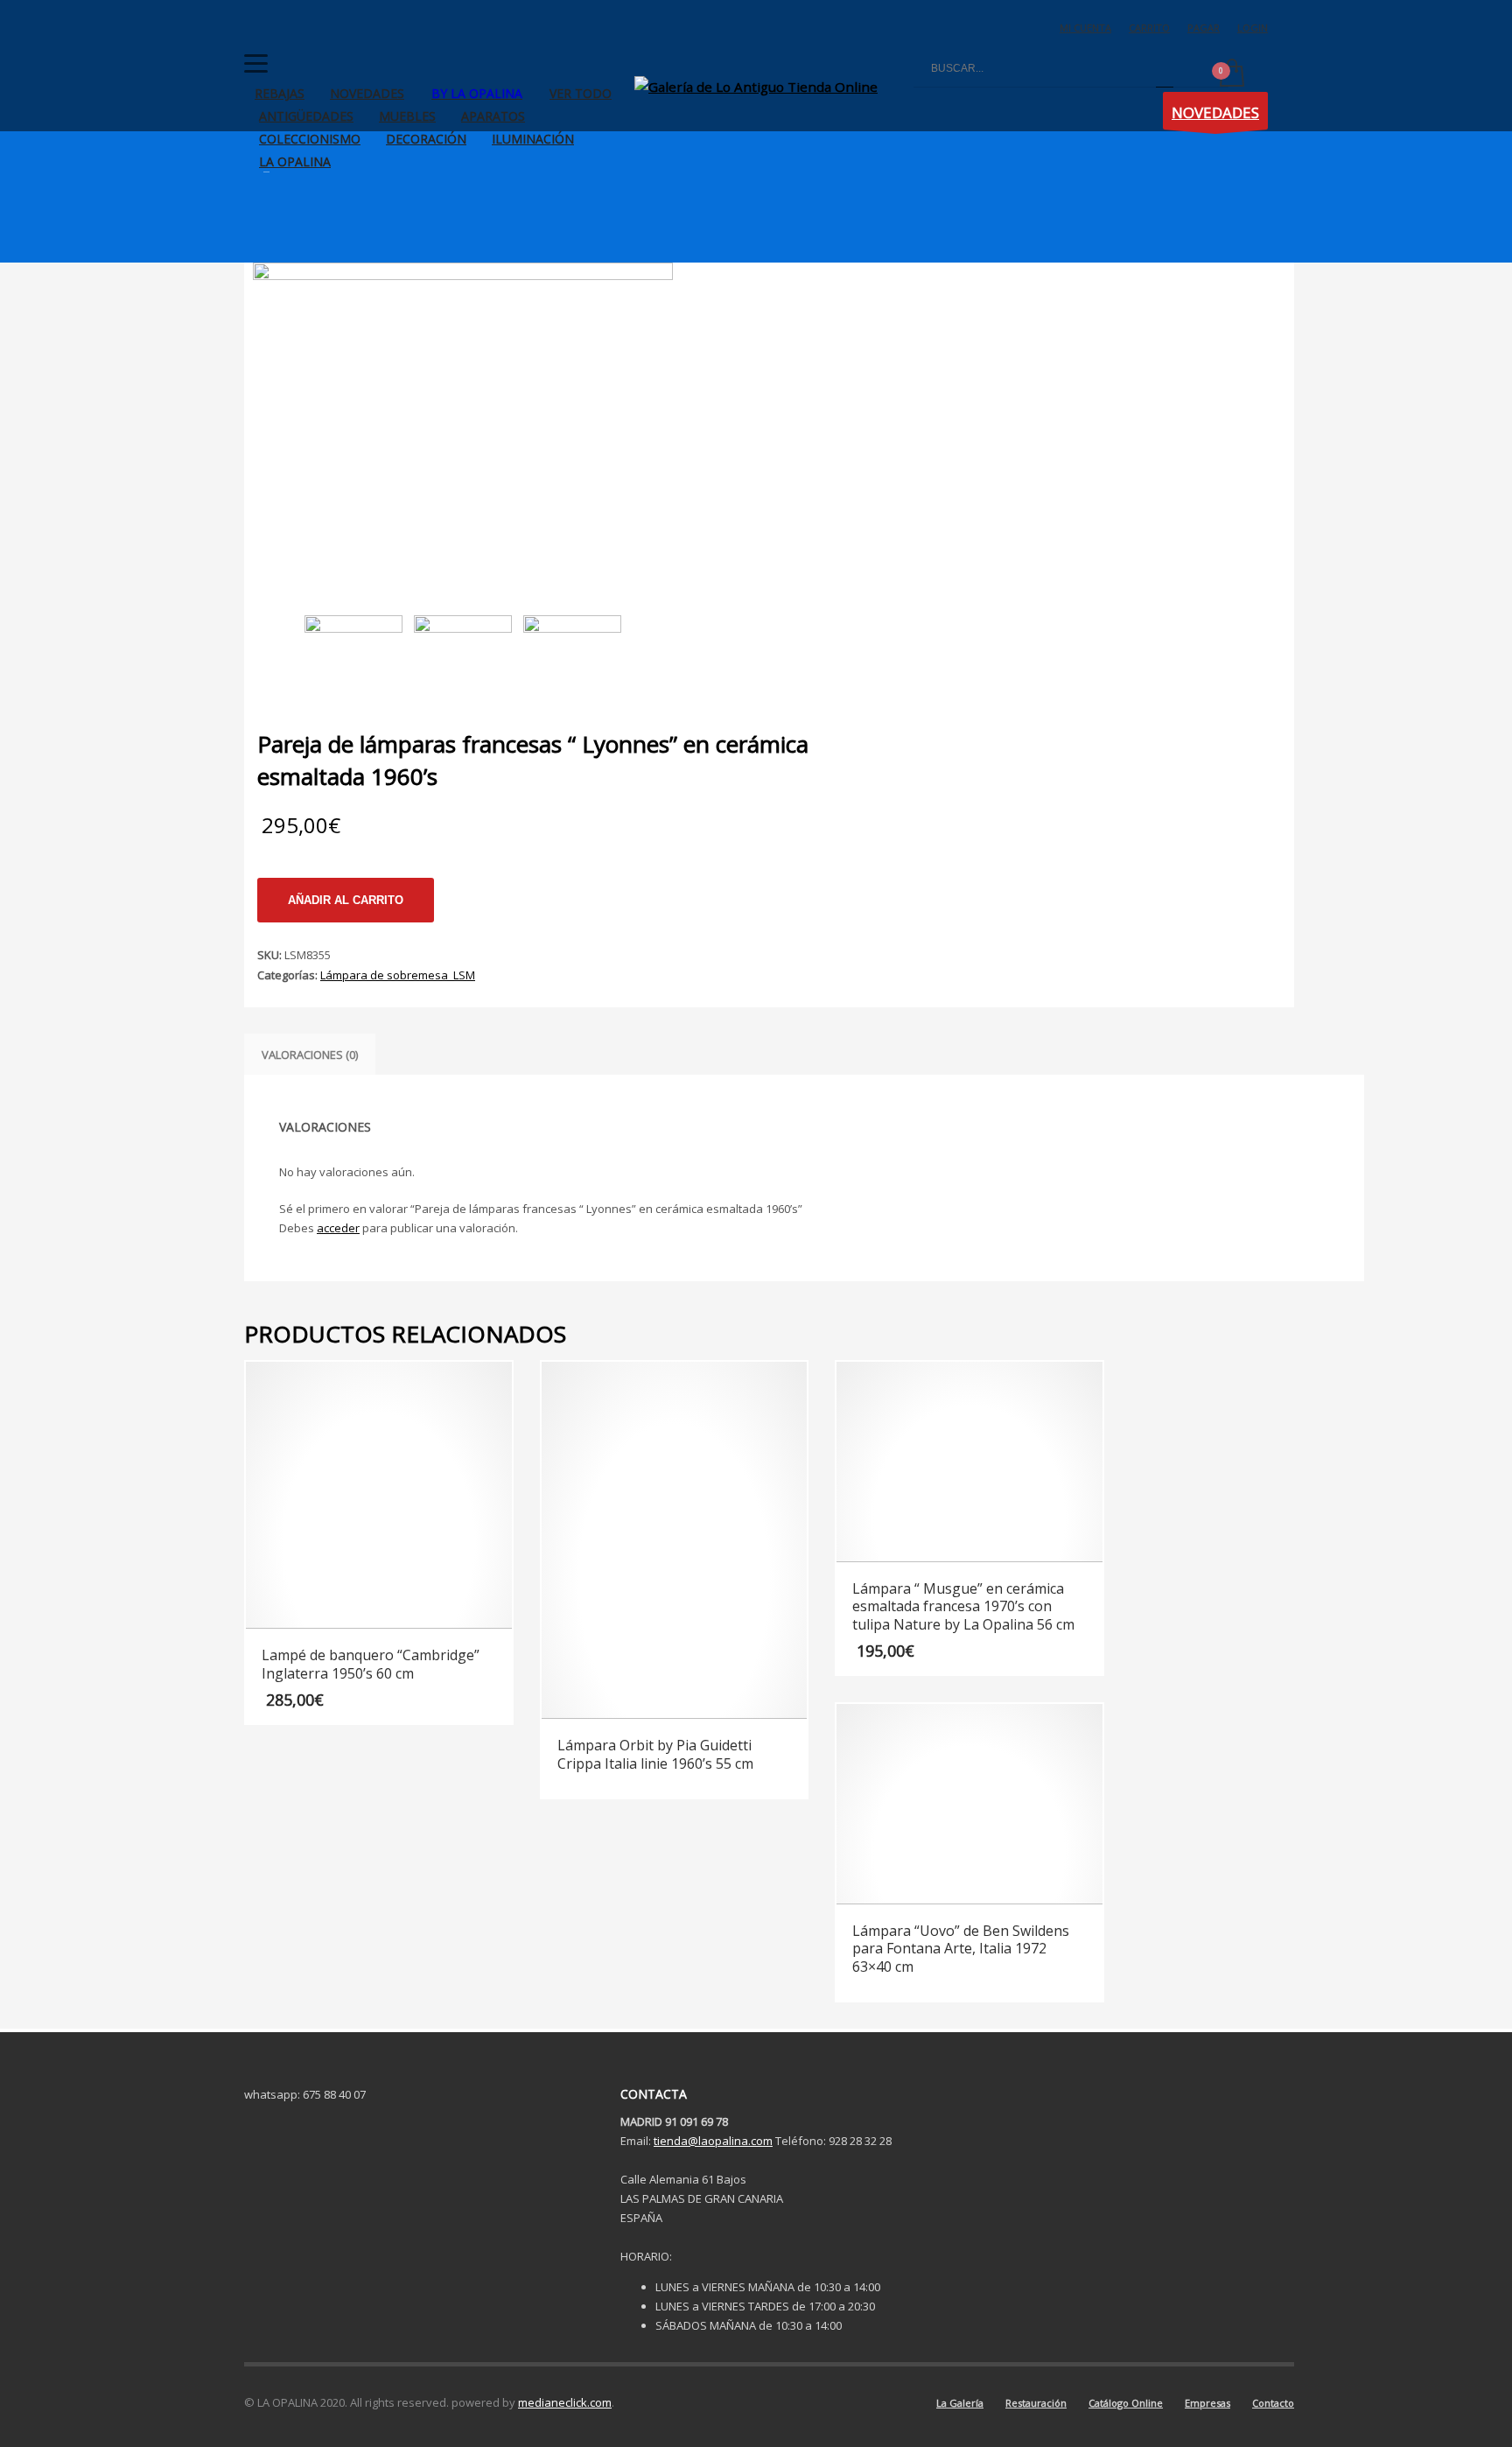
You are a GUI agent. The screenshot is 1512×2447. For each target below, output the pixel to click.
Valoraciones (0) (310, 1055)
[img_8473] (573, 652)
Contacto (1273, 2403)
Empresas (1207, 2403)
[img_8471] (463, 420)
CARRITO (1149, 28)
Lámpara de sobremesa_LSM (398, 975)
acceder (338, 1228)
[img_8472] (463, 652)
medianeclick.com (565, 2402)
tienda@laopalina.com (713, 2141)
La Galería (960, 2403)
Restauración (1036, 2403)
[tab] (310, 1055)
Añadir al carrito (346, 900)
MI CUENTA (1085, 28)
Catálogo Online (1126, 2403)
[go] (1165, 69)
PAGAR (1204, 28)
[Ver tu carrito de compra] (1231, 74)
